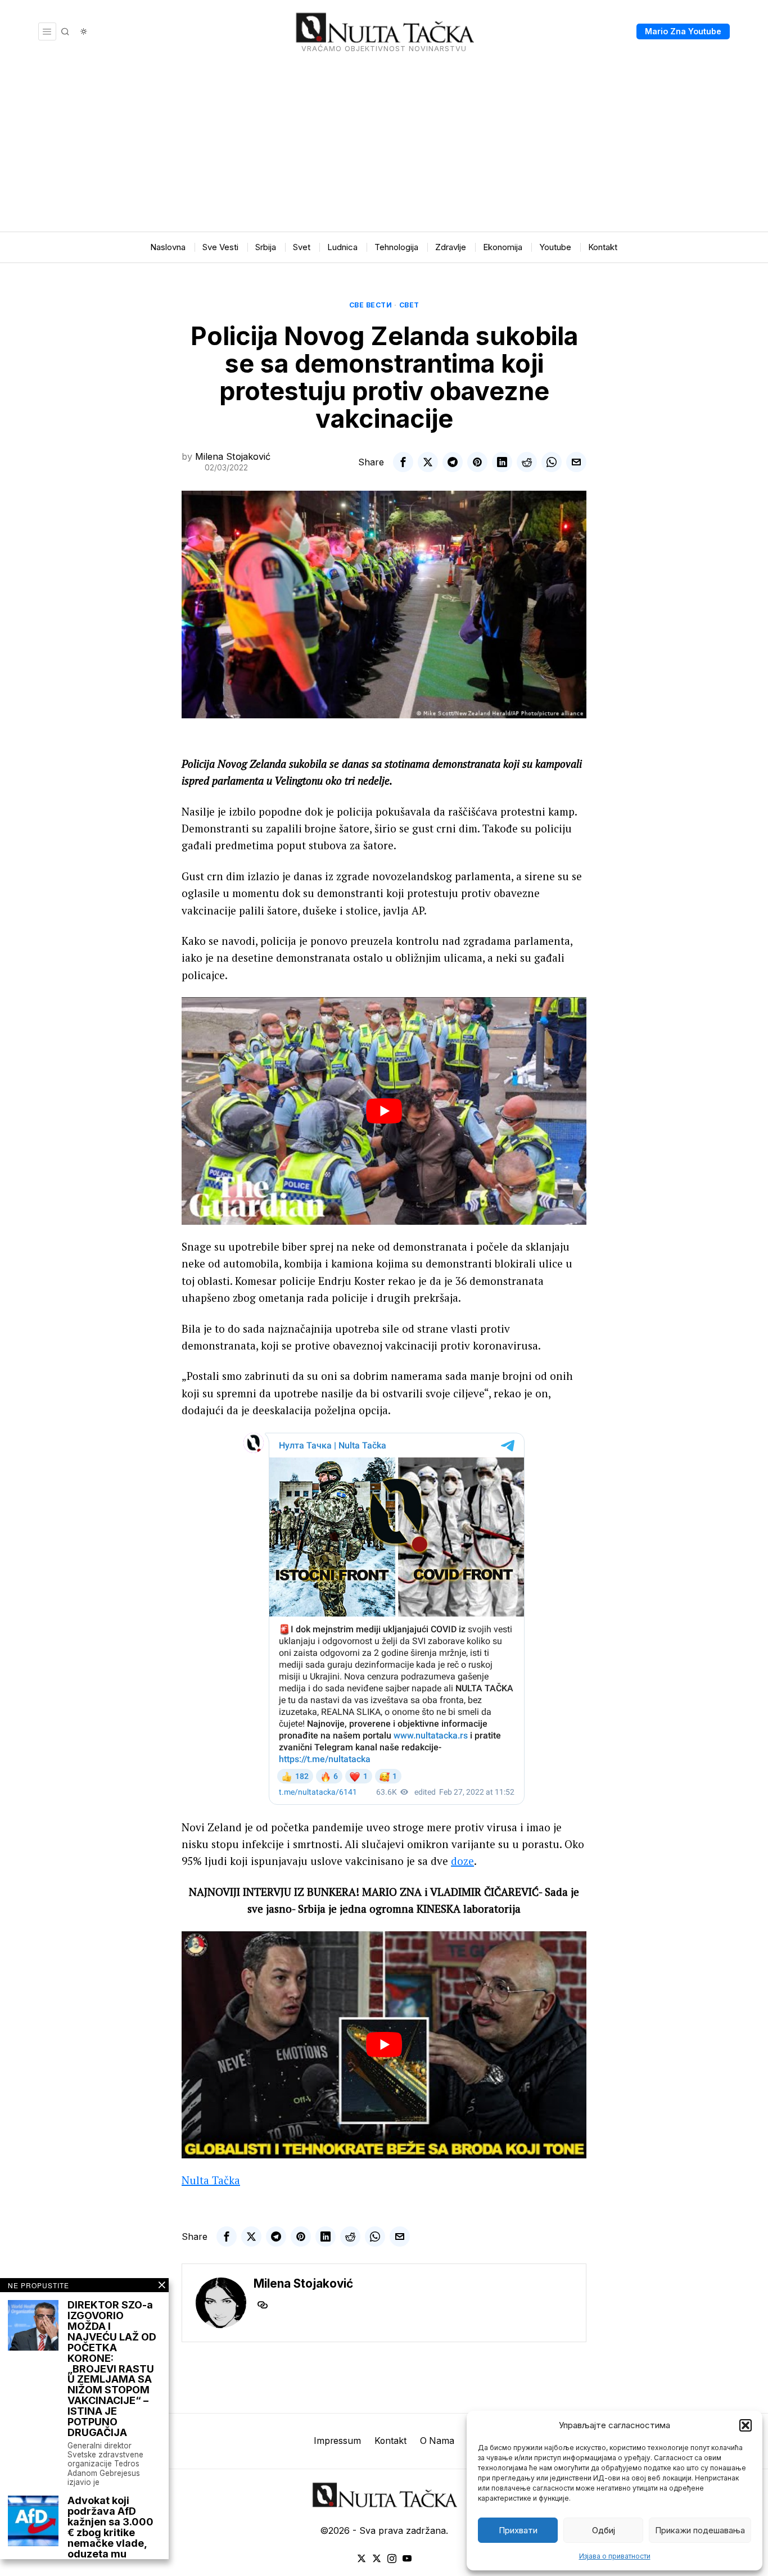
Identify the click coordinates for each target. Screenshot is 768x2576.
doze (462, 1861)
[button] (746, 2425)
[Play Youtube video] (384, 1111)
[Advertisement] (384, 147)
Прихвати (518, 2530)
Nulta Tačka (211, 2180)
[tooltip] (403, 462)
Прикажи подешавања (700, 2530)
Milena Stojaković (233, 456)
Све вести (371, 305)
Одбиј (604, 2530)
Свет (409, 305)
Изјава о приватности (615, 2556)
